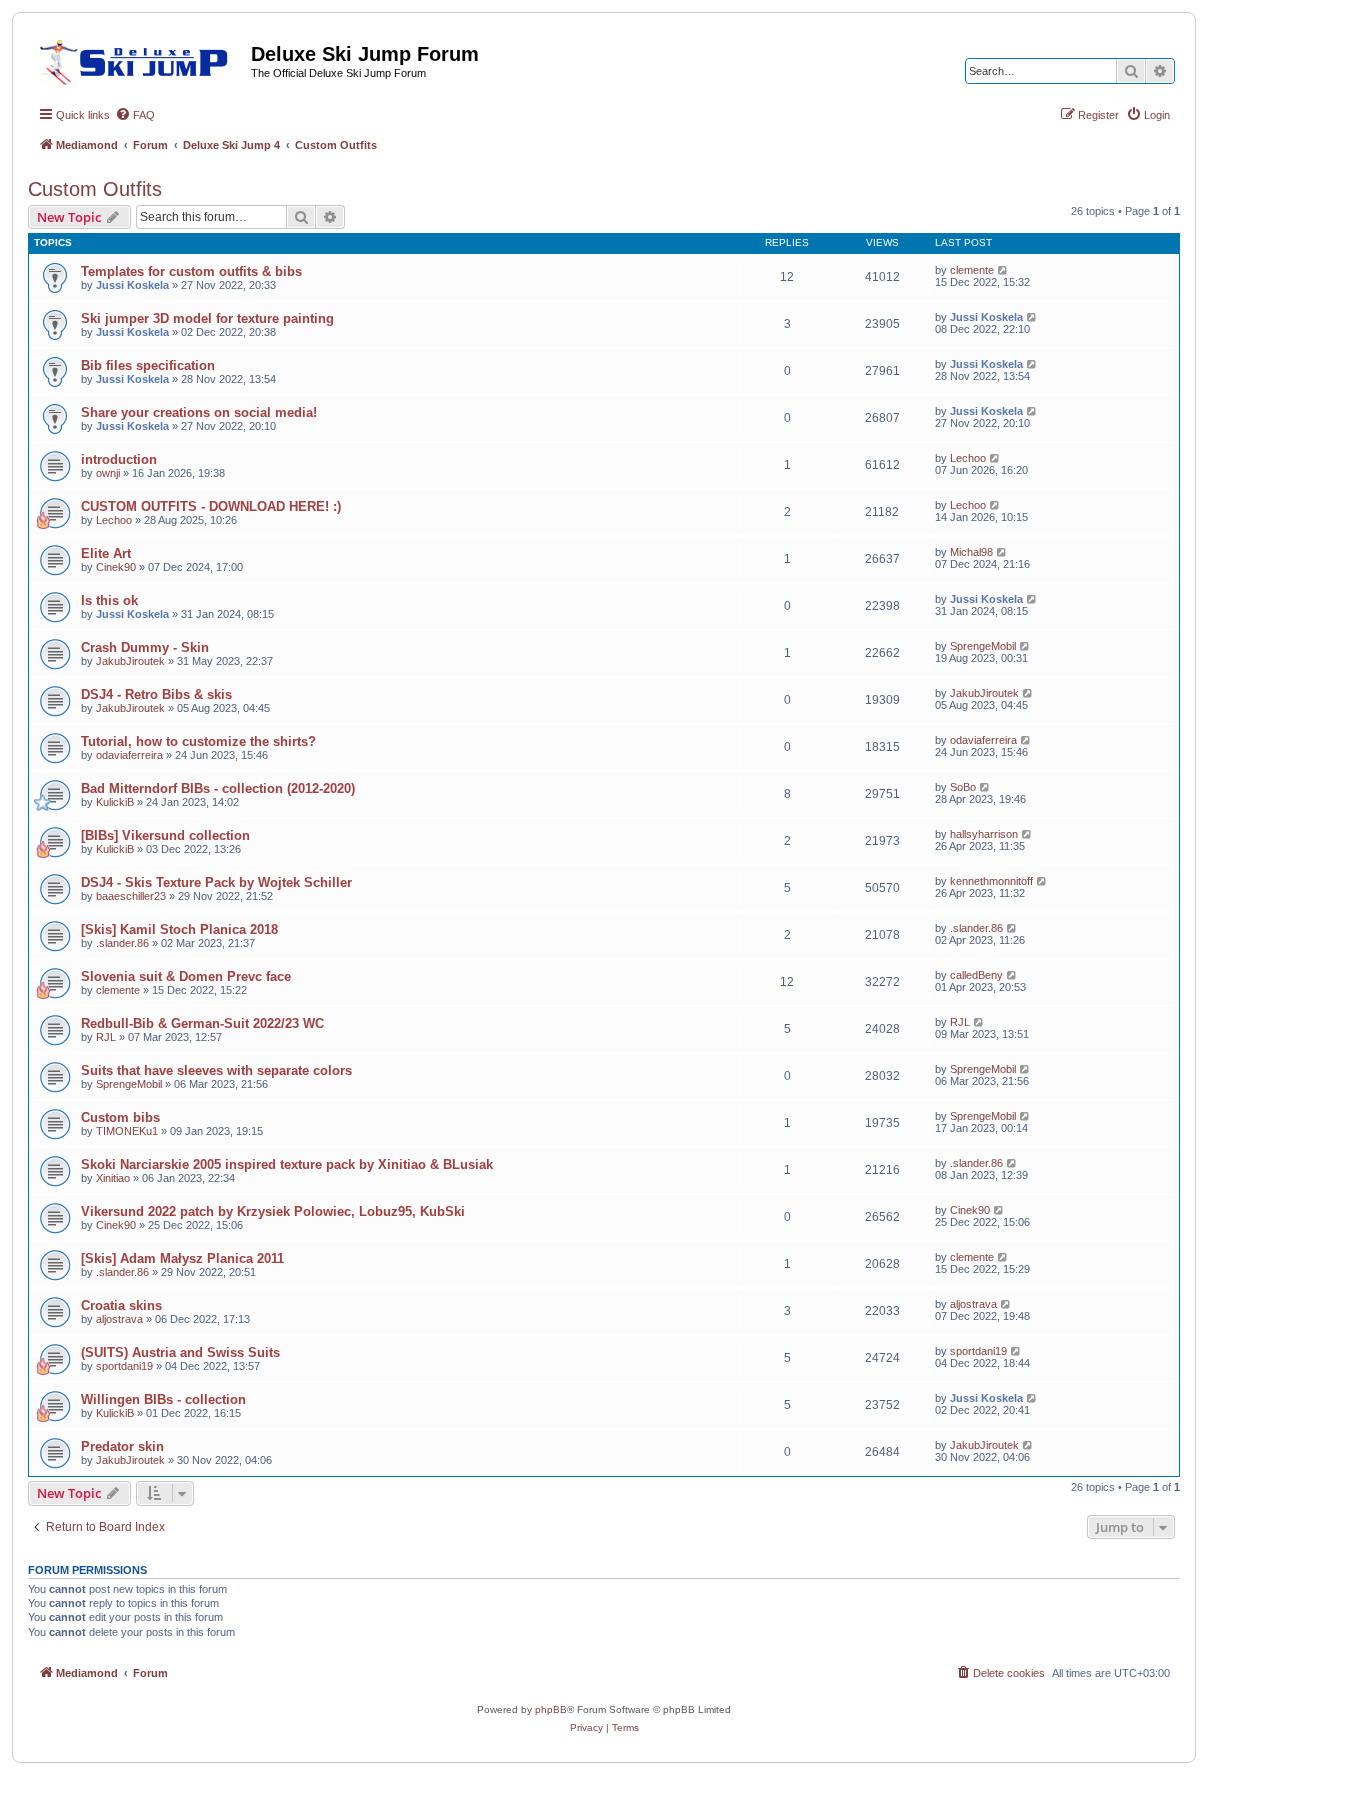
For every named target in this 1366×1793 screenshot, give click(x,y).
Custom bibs (120, 1117)
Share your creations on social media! (199, 412)
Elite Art (106, 553)
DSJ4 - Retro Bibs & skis (156, 694)
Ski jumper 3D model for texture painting (207, 318)
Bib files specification (148, 365)
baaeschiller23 (131, 896)
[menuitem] (135, 115)
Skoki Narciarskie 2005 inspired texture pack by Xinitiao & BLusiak (287, 1164)
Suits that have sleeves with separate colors (216, 1070)
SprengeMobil (983, 646)
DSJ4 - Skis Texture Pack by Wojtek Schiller (216, 882)
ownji (108, 473)
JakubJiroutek (130, 661)
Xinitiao (113, 1178)
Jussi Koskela (132, 285)
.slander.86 (122, 943)
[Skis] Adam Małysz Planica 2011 (182, 1258)
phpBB (551, 1709)
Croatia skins (121, 1305)
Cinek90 (116, 567)
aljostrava (119, 1319)
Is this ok (109, 600)
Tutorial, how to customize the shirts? (198, 741)
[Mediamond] (139, 59)
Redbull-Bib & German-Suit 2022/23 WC (202, 1023)
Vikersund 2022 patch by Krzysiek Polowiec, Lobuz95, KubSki (273, 1211)
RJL (106, 1037)
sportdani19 (124, 1366)
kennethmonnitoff (991, 881)
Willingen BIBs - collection (163, 1399)
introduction (119, 459)
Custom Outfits (95, 189)
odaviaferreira (129, 755)
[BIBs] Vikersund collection (165, 835)
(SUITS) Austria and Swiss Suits (180, 1352)
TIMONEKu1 (127, 1131)
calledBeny (976, 975)
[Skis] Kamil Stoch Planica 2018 (179, 929)
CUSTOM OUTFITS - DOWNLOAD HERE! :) (211, 506)
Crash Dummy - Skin (145, 647)
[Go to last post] (1003, 270)
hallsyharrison (984, 834)
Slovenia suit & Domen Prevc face (186, 976)
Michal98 (971, 552)
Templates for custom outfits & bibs (191, 271)
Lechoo (968, 458)
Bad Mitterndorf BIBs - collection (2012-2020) (218, 788)
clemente (972, 270)
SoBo (963, 787)
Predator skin (122, 1446)
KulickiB (115, 802)
